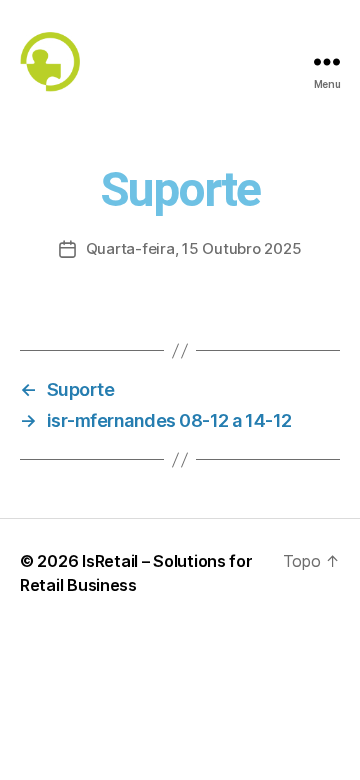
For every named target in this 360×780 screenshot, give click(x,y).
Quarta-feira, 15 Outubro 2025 (194, 248)
